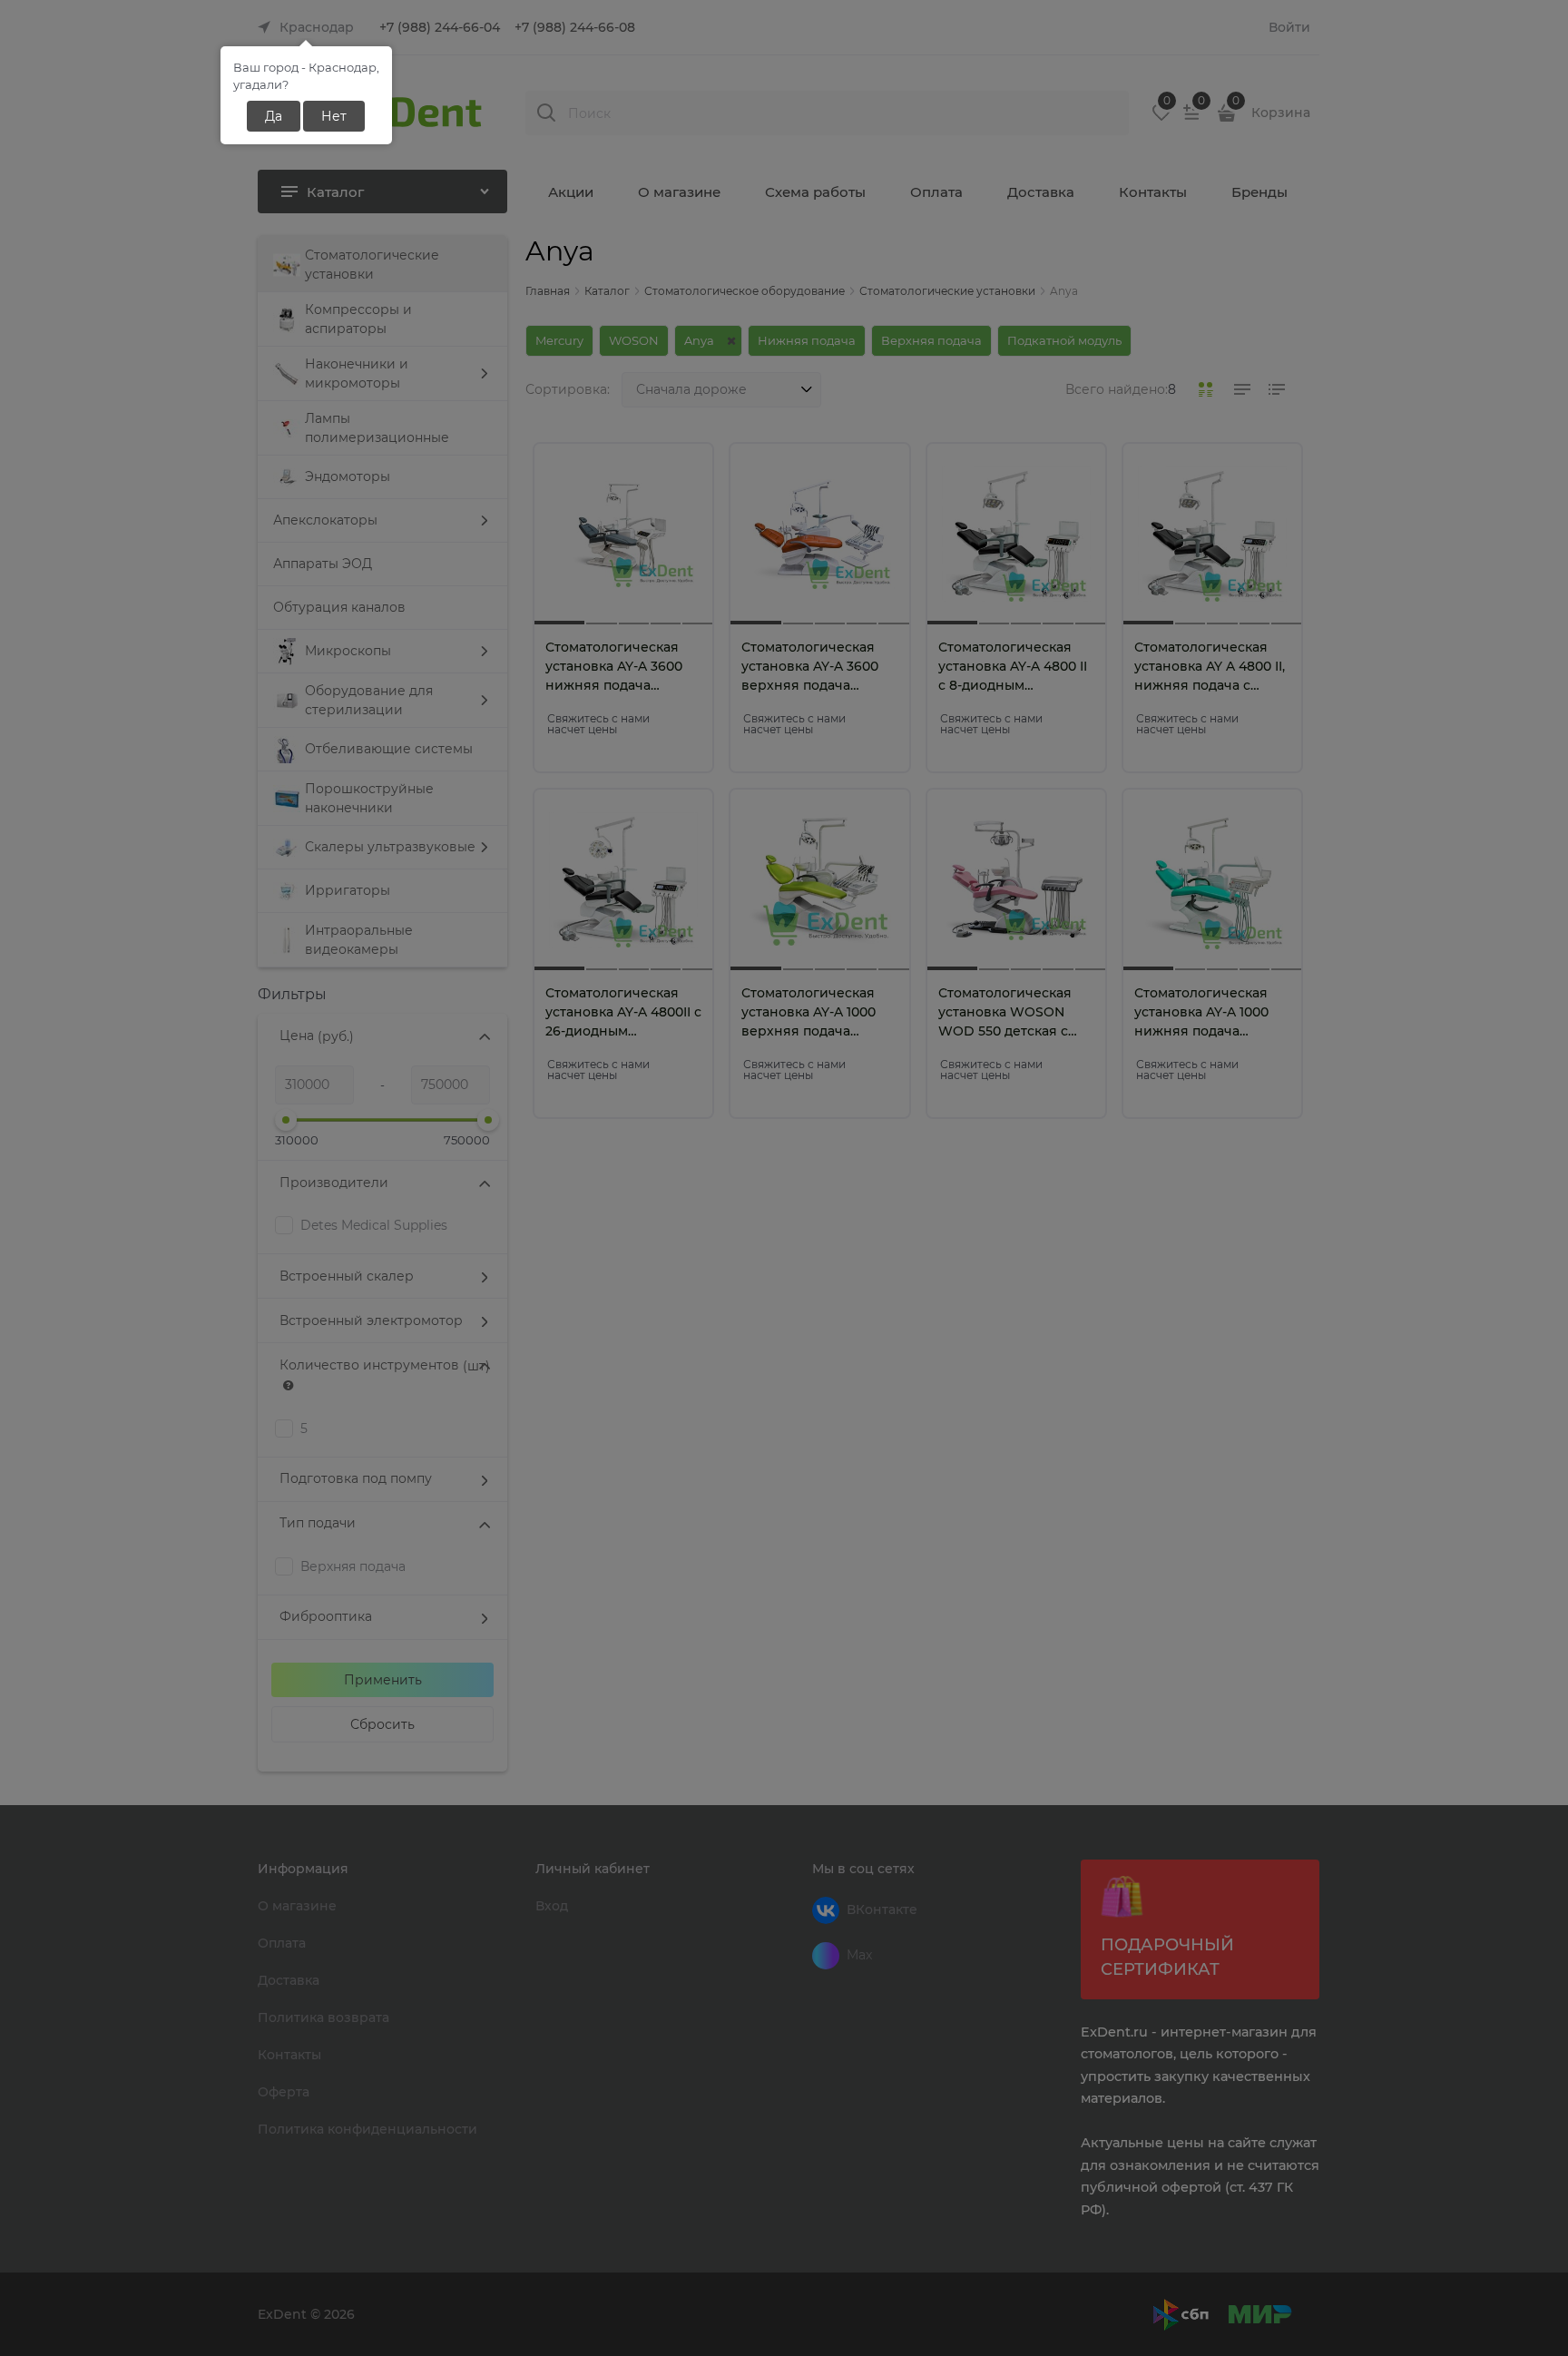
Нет (334, 116)
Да (274, 116)
